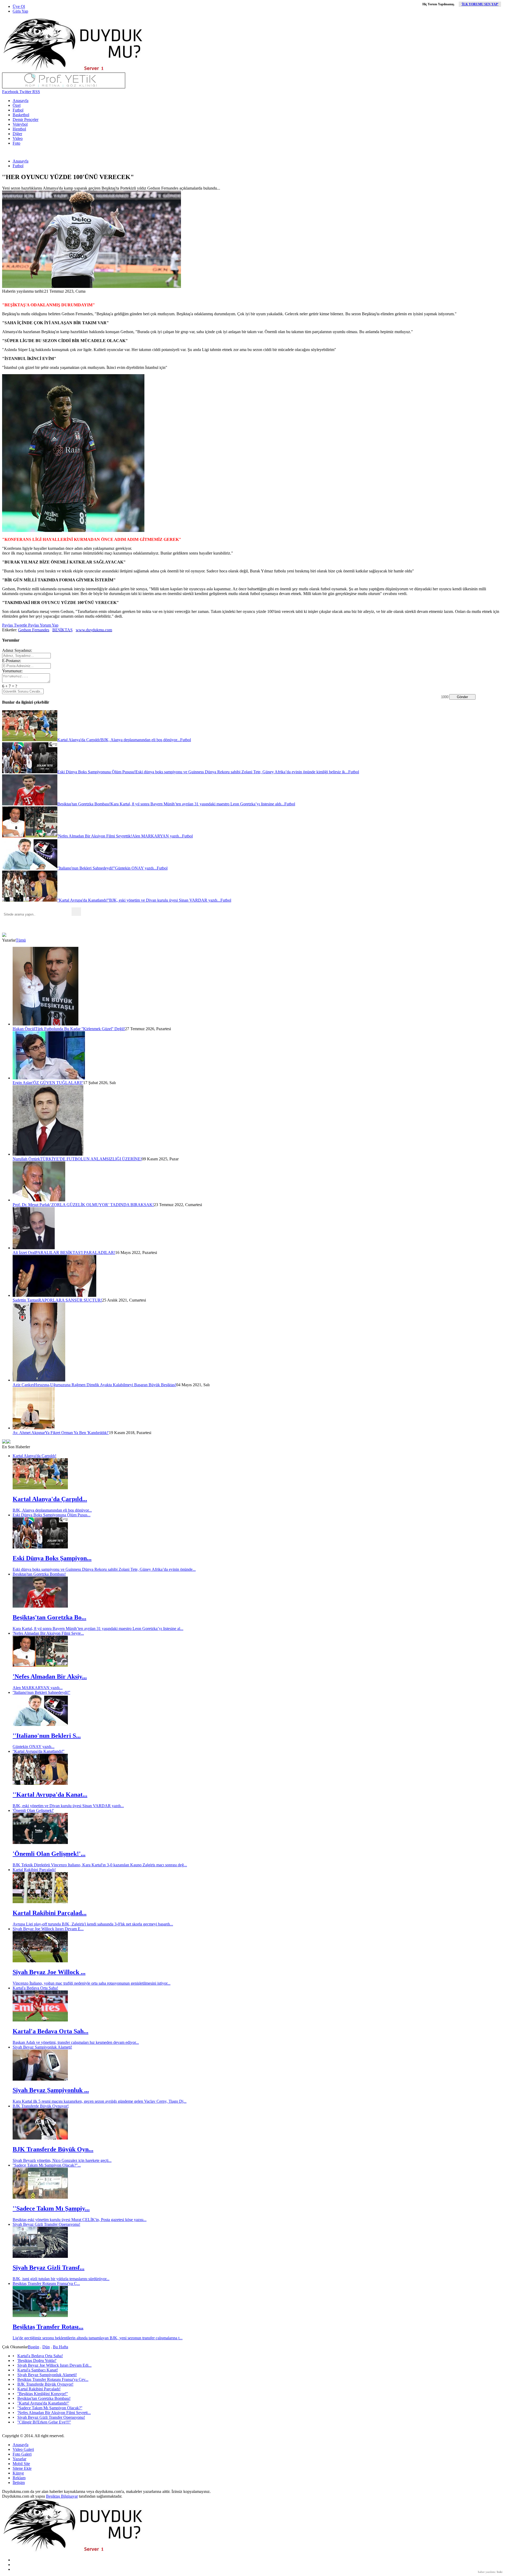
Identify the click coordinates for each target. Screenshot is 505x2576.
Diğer (17, 134)
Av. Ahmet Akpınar (29, 1433)
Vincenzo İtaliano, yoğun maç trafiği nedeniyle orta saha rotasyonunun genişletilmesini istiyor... (92, 1983)
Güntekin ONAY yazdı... (34, 1747)
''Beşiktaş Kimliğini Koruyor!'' (43, 2394)
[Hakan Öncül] (46, 1024)
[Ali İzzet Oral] (34, 1248)
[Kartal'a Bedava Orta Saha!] (40, 2020)
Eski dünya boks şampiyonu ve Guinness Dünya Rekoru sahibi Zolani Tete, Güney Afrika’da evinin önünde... (104, 1569)
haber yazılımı (487, 2572)
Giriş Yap (20, 11)
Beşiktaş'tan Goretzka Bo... (49, 1617)
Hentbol (19, 129)
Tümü (21, 940)
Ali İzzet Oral (24, 1253)
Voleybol (20, 124)
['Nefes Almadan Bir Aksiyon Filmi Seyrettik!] (40, 1665)
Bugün (34, 2347)
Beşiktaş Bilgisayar (62, 2496)
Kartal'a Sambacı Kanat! (38, 2370)
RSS (36, 92)
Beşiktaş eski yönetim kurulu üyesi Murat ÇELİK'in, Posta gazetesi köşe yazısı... (80, 2220)
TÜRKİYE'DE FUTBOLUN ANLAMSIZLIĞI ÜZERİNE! (91, 1159)
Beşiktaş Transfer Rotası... (48, 2327)
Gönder (462, 697)
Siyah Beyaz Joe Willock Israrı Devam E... (48, 1929)
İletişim (19, 2483)
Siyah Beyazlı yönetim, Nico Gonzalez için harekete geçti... (62, 2160)
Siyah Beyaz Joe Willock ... (49, 1972)
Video (18, 138)
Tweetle (20, 625)
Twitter (25, 92)
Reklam (19, 2478)
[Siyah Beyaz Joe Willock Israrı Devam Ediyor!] (40, 1961)
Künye (18, 2473)
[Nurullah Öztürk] (48, 1154)
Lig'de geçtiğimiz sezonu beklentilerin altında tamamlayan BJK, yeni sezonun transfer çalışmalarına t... (98, 2338)
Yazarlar (19, 2459)
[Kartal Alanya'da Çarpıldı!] (40, 1488)
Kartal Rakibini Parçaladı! (34, 1870)
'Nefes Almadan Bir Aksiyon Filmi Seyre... (48, 1633)
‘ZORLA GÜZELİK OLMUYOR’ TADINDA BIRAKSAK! (102, 1205)
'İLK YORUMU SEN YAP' (480, 4)
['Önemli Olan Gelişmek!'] (40, 1843)
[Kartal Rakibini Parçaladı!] (40, 1902)
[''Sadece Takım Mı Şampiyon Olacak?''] (40, 2197)
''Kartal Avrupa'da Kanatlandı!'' (39, 1751)
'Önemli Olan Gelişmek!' (33, 1810)
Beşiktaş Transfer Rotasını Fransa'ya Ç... (46, 2283)
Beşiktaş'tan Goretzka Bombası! (39, 1574)
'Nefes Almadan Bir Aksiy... (50, 1676)
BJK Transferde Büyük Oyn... (53, 2149)
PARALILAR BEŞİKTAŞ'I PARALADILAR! (75, 1253)
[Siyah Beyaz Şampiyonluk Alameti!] (40, 2079)
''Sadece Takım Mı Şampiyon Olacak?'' (50, 2408)
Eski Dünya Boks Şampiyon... (52, 1558)
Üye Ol (19, 6)
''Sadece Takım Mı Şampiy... (51, 2208)
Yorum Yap (49, 625)
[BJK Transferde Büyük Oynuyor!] (40, 2138)
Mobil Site (21, 2464)
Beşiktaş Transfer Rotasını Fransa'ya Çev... (53, 2379)
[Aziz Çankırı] (39, 1380)
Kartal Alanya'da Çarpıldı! (34, 1456)
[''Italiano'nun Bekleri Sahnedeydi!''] (40, 1724)
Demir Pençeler (26, 120)
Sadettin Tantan (26, 1300)
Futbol (18, 110)
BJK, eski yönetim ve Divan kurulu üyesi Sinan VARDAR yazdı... (68, 1806)
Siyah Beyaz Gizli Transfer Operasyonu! (46, 2224)
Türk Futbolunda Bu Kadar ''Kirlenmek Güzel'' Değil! (80, 1029)
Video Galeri (23, 2449)
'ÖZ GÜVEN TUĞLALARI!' (58, 1083)
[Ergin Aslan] (49, 1078)
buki (500, 2572)
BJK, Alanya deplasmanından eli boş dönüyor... (52, 1510)
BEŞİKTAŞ (62, 630)
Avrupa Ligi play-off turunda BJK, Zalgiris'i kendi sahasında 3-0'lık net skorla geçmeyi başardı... (93, 1924)
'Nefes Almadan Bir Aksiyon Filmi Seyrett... (54, 2413)
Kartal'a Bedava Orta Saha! (35, 1988)
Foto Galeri (22, 2454)
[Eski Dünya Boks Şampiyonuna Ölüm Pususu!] (40, 1547)
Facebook (10, 92)
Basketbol (21, 115)
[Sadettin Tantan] (54, 1295)
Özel (17, 105)
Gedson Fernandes (34, 630)
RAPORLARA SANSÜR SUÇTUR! (70, 1300)
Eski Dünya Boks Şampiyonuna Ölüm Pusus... (52, 1515)
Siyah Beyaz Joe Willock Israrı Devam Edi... (54, 2365)
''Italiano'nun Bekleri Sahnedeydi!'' (41, 1692)
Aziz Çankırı (23, 1385)
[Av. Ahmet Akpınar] (34, 1428)
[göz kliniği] (64, 87)
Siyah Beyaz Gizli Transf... (49, 2268)
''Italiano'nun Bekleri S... (47, 1736)
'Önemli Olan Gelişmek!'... (49, 1854)
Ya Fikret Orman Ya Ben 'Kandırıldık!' (77, 1433)
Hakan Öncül (24, 1029)
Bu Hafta (60, 2347)
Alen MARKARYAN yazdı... (38, 1688)
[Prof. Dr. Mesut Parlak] (39, 1200)
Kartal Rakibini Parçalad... (50, 1913)
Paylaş (7, 625)
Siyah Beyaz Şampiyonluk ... (51, 2090)
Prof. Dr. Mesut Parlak (31, 1205)
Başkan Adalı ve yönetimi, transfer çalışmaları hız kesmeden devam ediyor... (76, 2042)
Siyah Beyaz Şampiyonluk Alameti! (42, 2047)
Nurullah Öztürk (26, 1159)
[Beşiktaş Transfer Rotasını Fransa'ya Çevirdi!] (40, 2316)
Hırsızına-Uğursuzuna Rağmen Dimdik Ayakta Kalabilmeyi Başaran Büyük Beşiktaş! (105, 1385)
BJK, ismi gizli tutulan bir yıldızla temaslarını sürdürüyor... (61, 2279)
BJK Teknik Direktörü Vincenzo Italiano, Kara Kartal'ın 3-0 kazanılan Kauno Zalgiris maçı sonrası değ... (100, 1865)
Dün (46, 2347)
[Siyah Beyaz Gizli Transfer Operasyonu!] (40, 2256)
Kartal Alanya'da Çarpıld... (50, 1499)
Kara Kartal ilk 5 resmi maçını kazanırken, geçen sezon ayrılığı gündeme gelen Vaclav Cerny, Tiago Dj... (100, 2101)
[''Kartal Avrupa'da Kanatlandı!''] (40, 1783)
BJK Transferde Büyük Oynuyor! (41, 2106)
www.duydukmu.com (94, 630)
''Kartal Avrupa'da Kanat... (50, 1795)
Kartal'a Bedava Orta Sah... (50, 2031)
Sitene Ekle (22, 2468)
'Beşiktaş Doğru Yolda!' (37, 2361)
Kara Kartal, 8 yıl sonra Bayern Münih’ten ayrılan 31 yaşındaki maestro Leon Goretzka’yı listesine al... (98, 1629)
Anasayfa (21, 101)
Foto (16, 143)
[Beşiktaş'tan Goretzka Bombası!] (40, 1606)
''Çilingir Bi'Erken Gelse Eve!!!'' (44, 2422)
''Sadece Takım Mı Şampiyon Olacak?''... (47, 2165)
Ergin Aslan (22, 1083)
